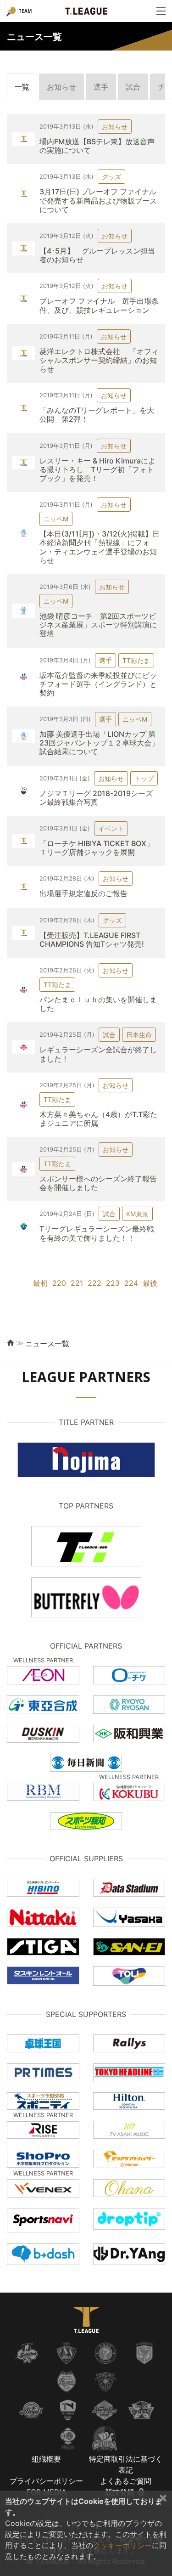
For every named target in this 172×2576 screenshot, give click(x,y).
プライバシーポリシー (46, 2481)
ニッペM (56, 519)
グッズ (111, 177)
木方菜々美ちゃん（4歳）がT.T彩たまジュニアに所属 (98, 1119)
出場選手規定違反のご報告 (83, 893)
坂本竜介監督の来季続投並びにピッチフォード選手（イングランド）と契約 (98, 684)
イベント (111, 828)
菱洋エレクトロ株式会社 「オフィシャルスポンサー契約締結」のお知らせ (99, 360)
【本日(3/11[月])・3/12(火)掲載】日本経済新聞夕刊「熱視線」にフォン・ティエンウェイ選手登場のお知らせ (100, 547)
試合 (133, 87)
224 (131, 1283)
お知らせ (61, 87)
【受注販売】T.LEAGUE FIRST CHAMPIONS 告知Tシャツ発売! (92, 940)
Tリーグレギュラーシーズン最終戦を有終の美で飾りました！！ (97, 1233)
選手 (101, 87)
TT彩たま (136, 660)
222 (94, 1283)
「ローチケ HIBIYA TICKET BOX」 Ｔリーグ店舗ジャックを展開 (100, 848)
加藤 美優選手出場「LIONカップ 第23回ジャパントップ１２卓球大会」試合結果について (99, 743)
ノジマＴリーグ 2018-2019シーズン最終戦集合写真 (96, 798)
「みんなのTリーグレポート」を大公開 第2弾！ (97, 415)
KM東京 (137, 1214)
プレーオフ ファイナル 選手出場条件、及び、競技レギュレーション (99, 305)
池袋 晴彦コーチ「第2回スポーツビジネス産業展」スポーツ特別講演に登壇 (98, 625)
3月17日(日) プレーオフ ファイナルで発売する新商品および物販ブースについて (98, 200)
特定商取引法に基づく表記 (126, 2464)
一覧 (22, 87)
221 (77, 1283)
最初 (40, 1283)
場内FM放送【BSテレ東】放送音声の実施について (97, 146)
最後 (150, 1283)
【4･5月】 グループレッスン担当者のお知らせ (97, 255)
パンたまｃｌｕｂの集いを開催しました (98, 1004)
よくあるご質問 (126, 2481)
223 (113, 1283)
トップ (144, 778)
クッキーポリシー (122, 2545)
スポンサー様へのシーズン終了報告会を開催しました (98, 1183)
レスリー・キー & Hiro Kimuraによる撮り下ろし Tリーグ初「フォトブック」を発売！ (97, 469)
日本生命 (139, 1035)
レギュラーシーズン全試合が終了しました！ (98, 1054)
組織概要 (46, 2459)
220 (59, 1283)
